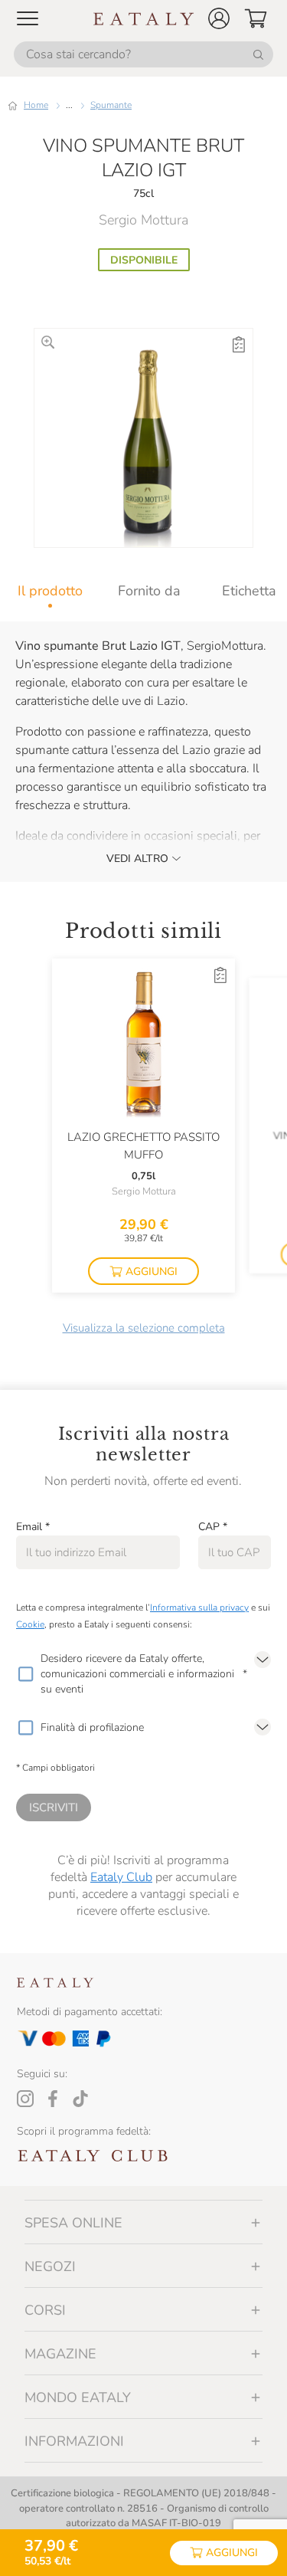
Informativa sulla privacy (199, 1608)
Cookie (30, 1624)
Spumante (111, 105)
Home (36, 105)
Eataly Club (121, 1877)
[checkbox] (25, 1674)
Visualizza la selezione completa (144, 1328)
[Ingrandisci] (48, 342)
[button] (219, 18)
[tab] (50, 591)
